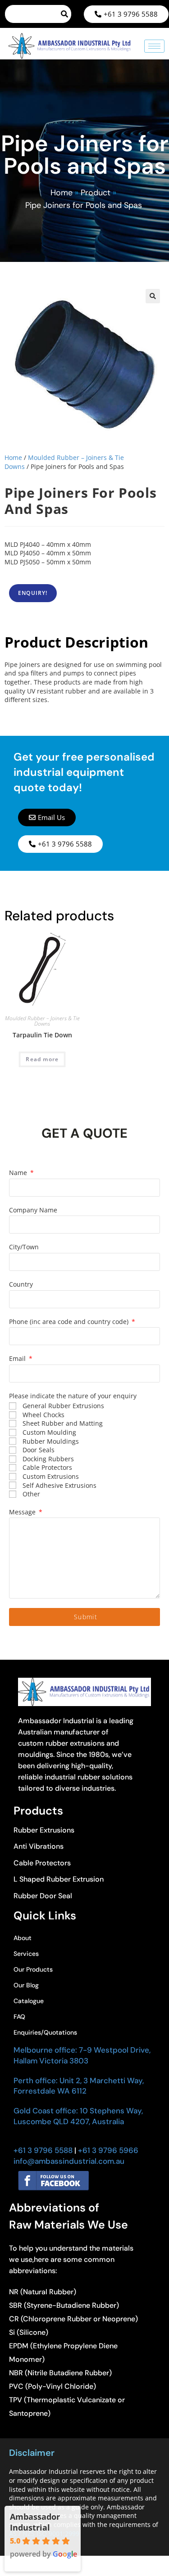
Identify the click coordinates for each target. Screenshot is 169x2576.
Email (18, 1358)
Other (31, 1494)
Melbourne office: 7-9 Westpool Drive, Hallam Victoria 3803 (82, 2055)
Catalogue (29, 2001)
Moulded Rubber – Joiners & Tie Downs (42, 1021)
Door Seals (39, 1450)
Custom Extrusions (51, 1476)
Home (62, 193)
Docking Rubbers (48, 1459)
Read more (42, 1059)
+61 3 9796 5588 (43, 2150)
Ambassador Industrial (35, 2522)
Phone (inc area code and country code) (70, 1322)
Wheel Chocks (43, 1415)
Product (96, 193)
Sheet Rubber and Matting (63, 1423)
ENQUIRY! (33, 593)
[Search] (65, 14)
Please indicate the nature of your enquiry (73, 1396)
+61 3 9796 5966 (107, 2150)
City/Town (24, 1247)
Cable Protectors (47, 1467)
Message (23, 1512)
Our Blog (26, 1985)
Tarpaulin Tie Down (42, 1035)
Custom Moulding (49, 1432)
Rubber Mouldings (51, 1441)
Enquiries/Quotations (45, 2032)
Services (26, 1954)
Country (21, 1284)
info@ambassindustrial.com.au (69, 2161)
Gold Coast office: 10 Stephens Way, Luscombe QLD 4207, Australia (78, 2116)
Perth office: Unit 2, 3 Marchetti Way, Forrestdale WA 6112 (79, 2086)
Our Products (33, 1969)
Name (19, 1173)
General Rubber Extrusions (63, 1406)
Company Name (33, 1210)
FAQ (19, 2017)
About (23, 1938)
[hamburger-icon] (154, 46)
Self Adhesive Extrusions (59, 1485)
